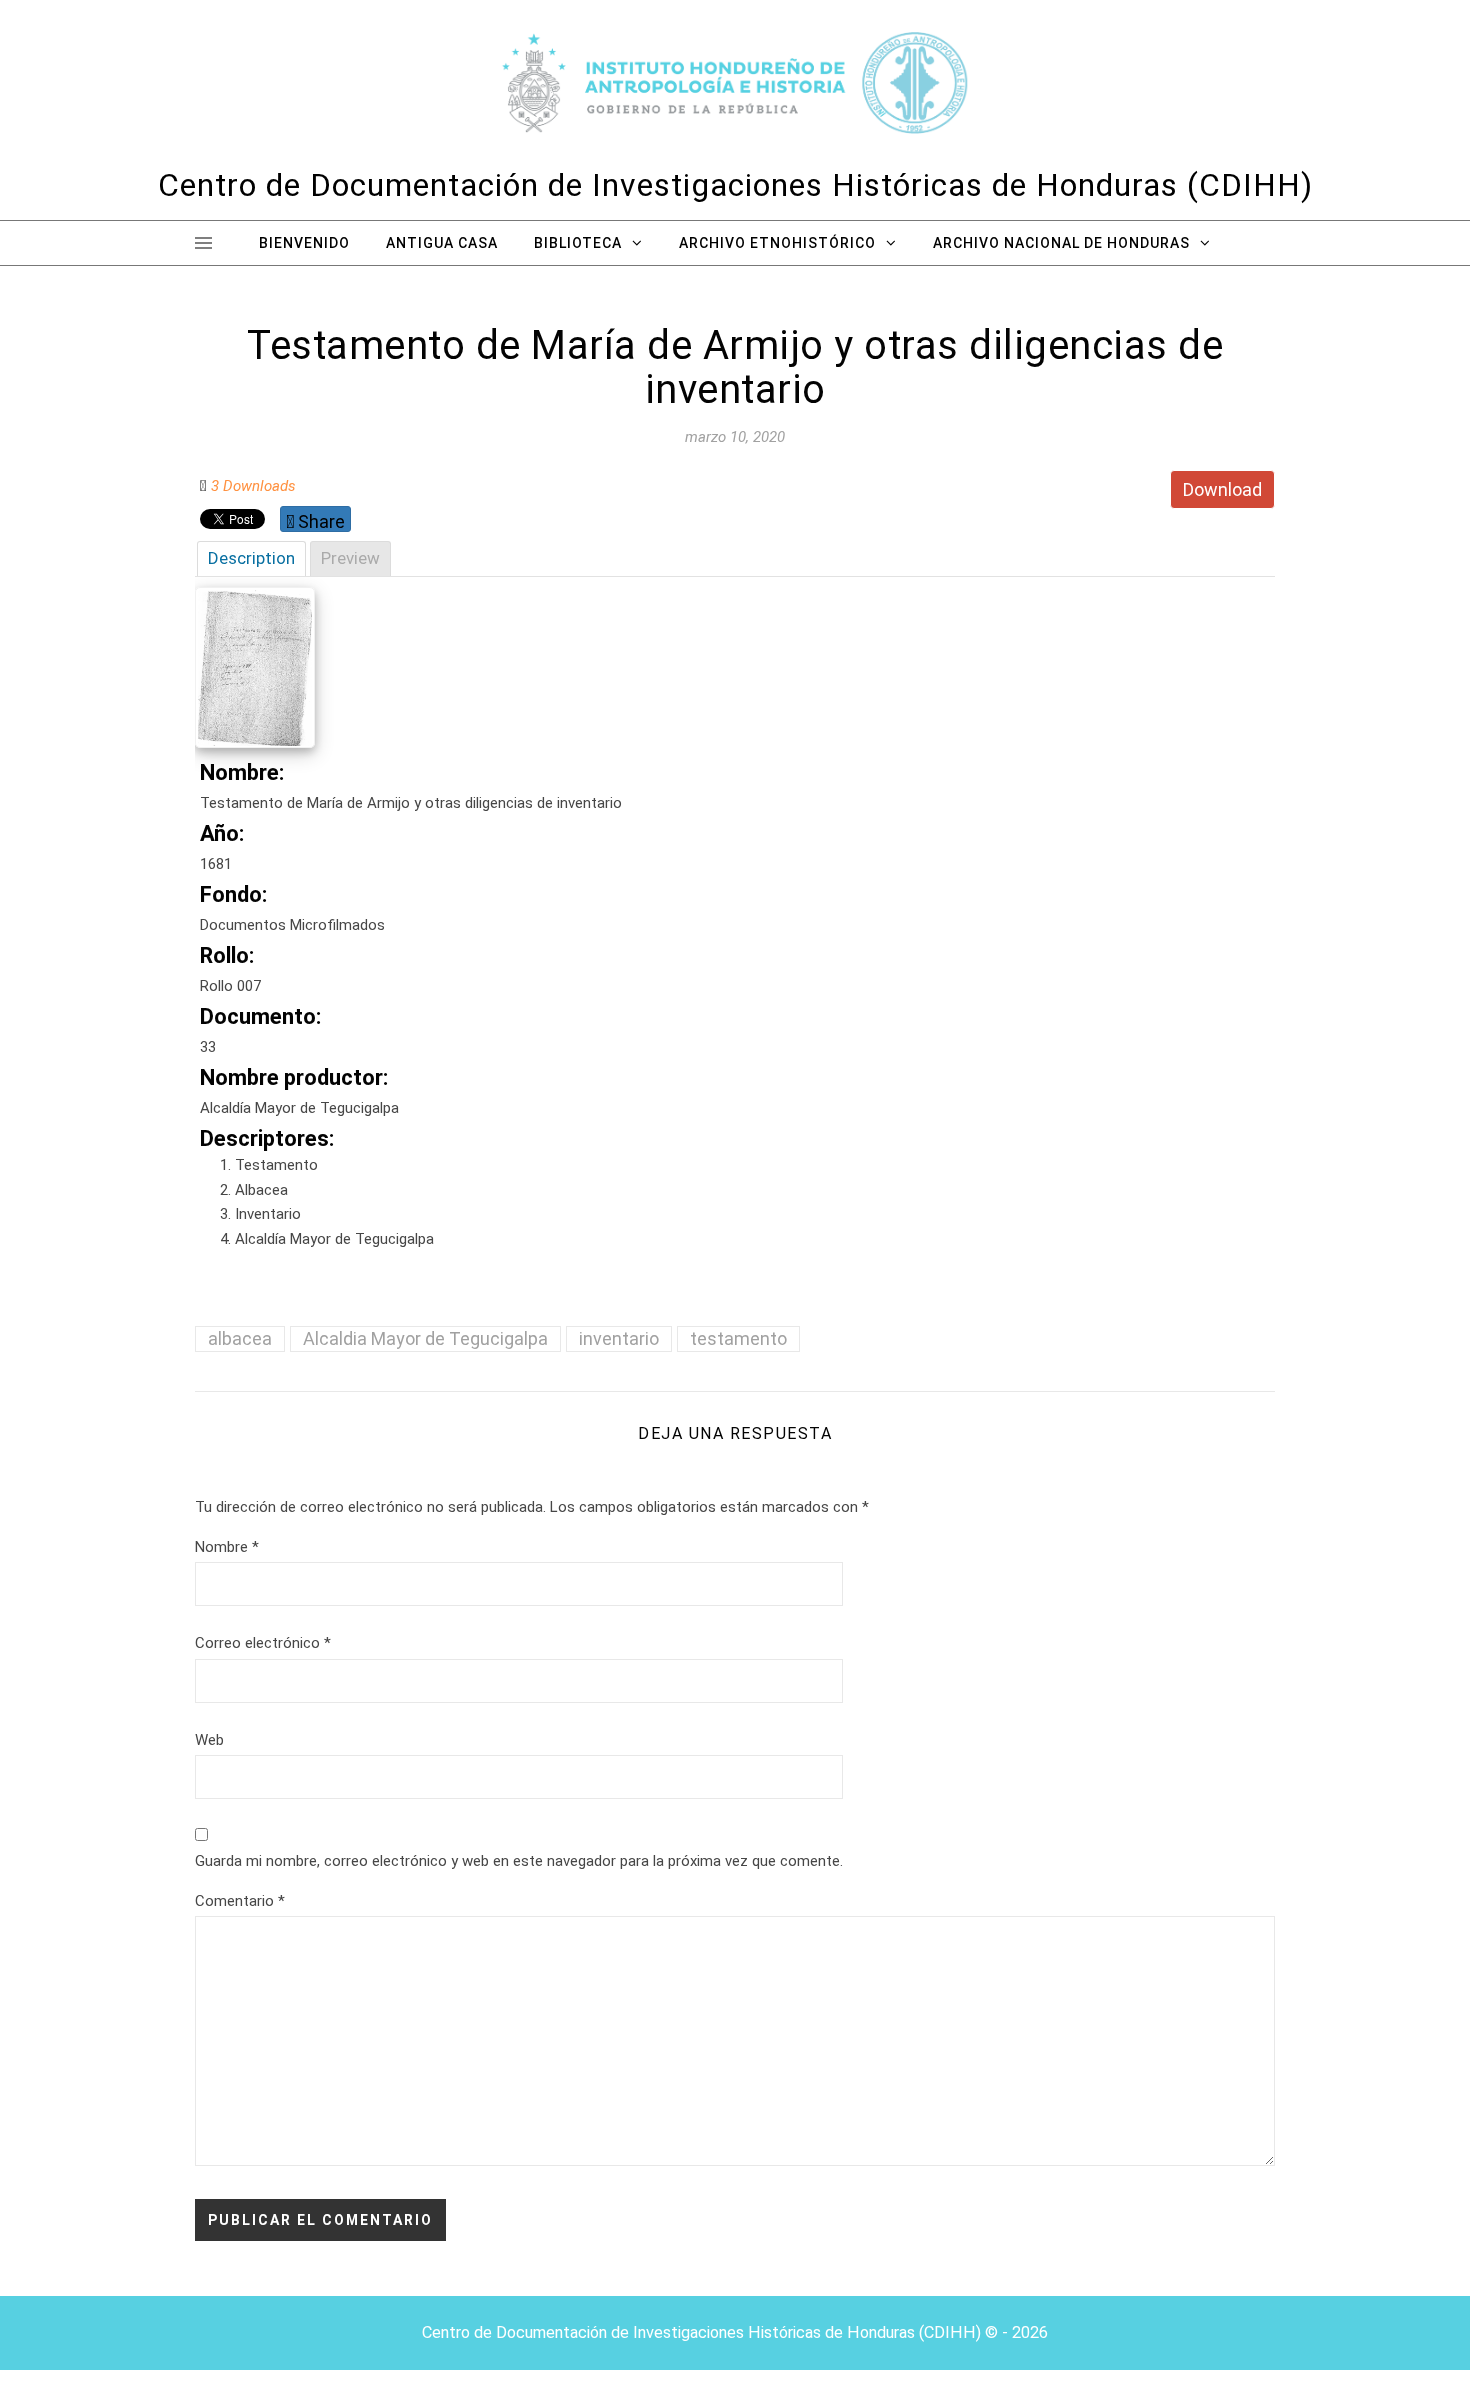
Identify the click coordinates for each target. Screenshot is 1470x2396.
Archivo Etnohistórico (777, 243)
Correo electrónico (263, 1643)
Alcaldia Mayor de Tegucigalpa (425, 1338)
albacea (240, 1338)
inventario (619, 1338)
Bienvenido (304, 243)
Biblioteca (578, 243)
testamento (738, 1338)
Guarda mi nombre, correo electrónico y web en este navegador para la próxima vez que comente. (519, 1861)
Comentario (240, 1901)
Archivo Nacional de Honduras (1061, 243)
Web (209, 1740)
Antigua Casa (442, 243)
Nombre (227, 1547)
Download (1222, 489)
